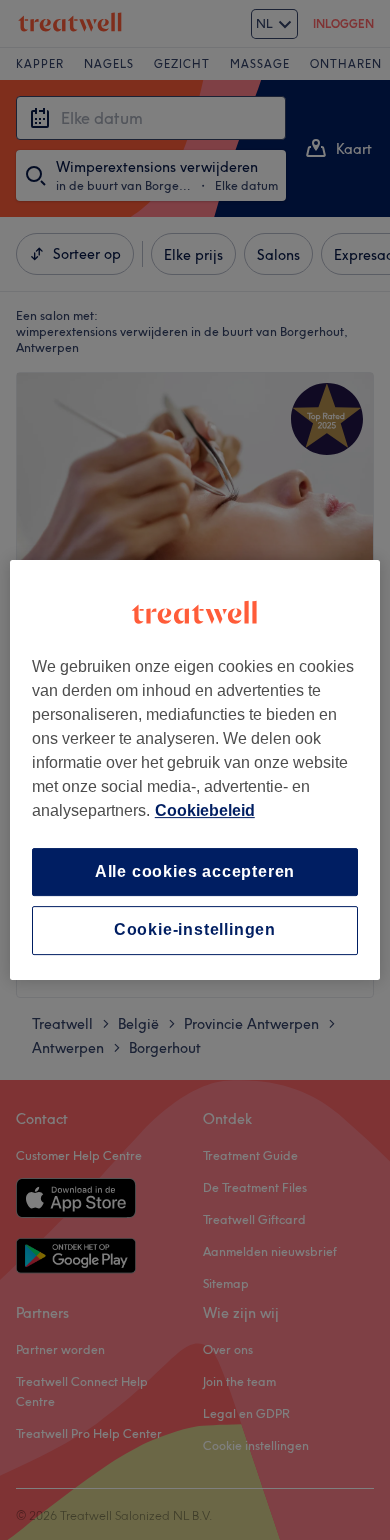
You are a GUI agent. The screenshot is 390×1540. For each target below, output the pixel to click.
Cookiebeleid (205, 810)
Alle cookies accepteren (195, 871)
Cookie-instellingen (195, 930)
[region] (195, 770)
